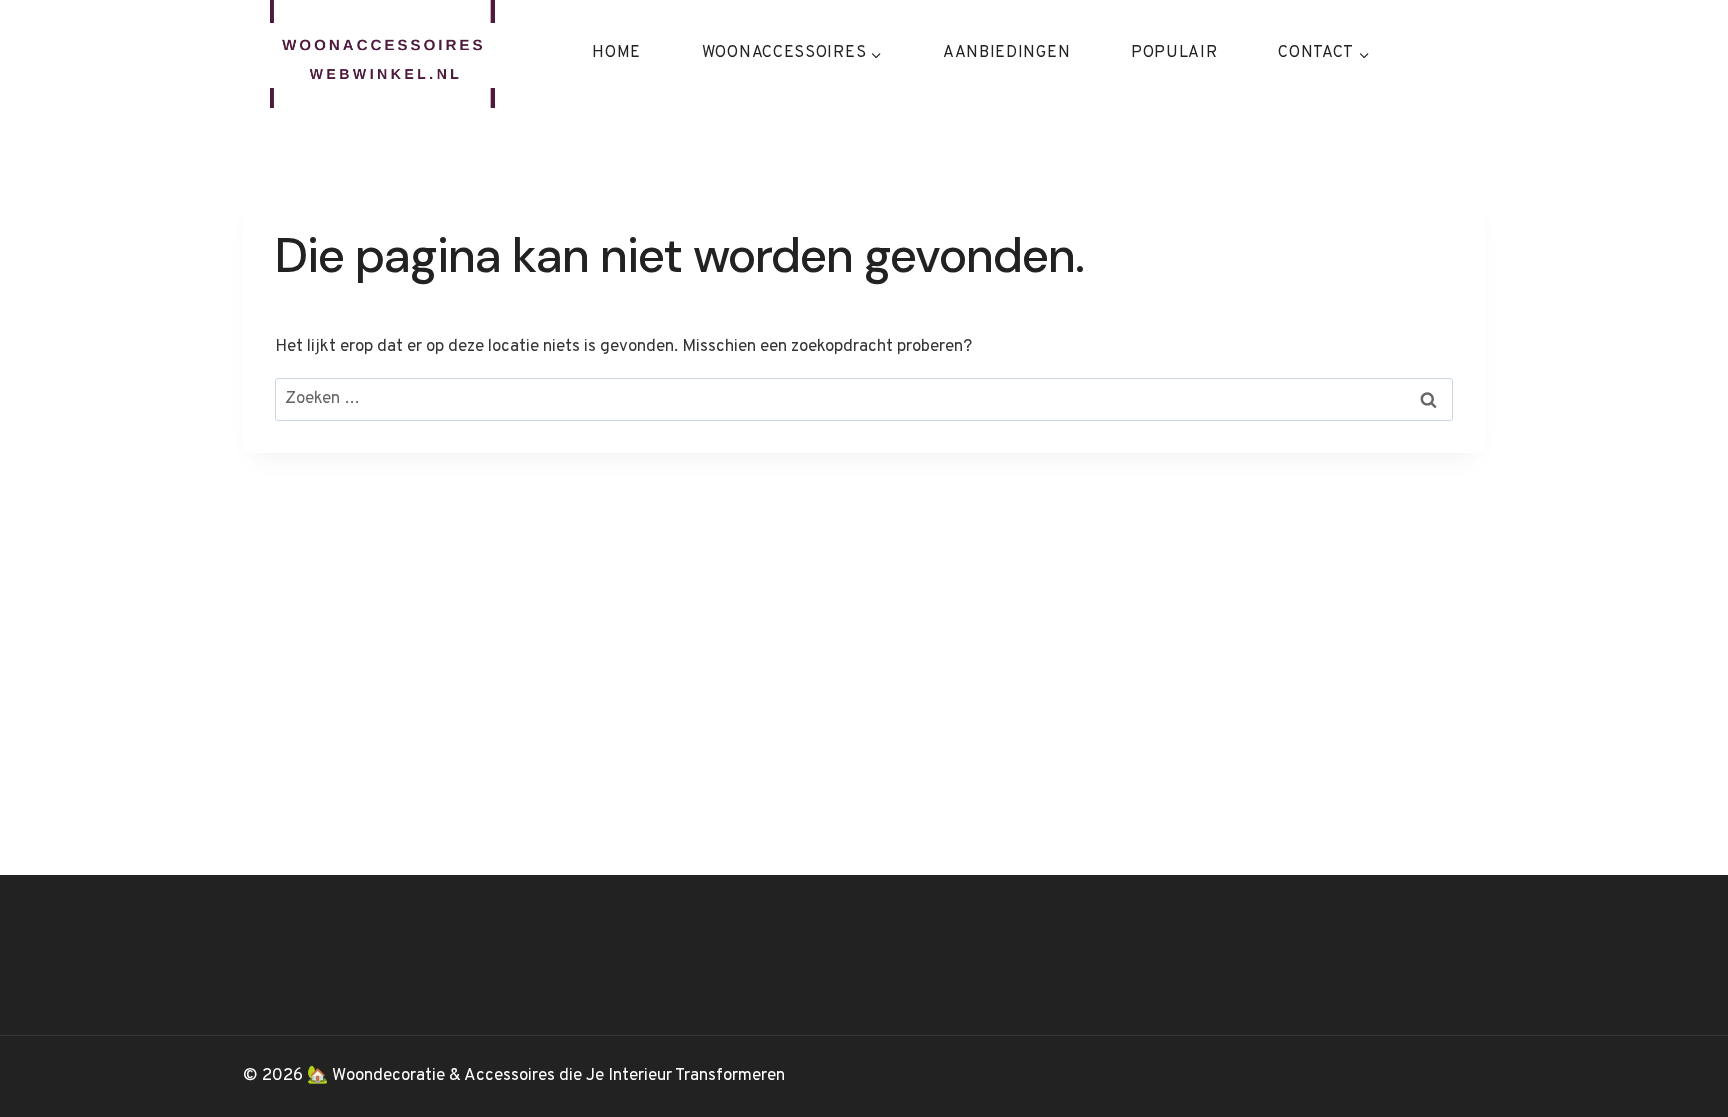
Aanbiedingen (1006, 53)
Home (616, 53)
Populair (1174, 53)
